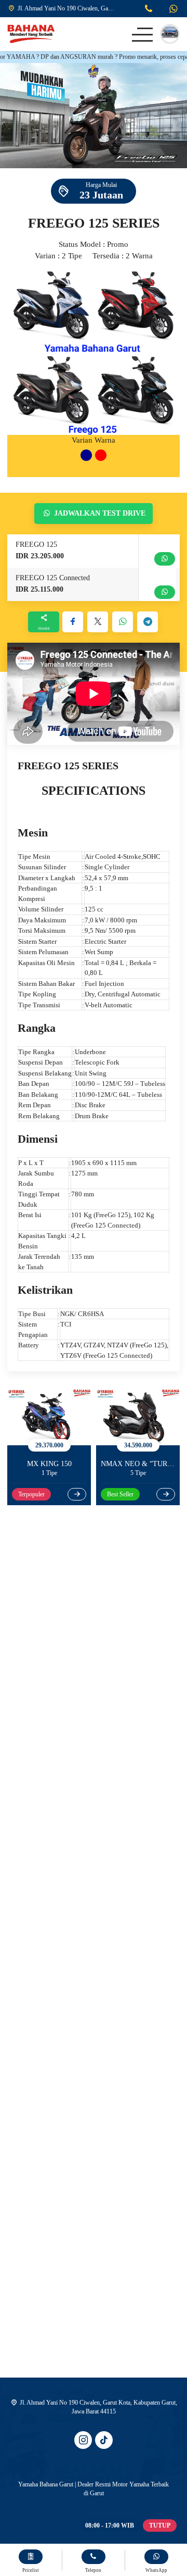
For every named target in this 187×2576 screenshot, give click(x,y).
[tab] (86, 455)
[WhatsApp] (173, 10)
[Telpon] (149, 10)
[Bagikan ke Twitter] (98, 622)
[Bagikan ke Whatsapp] (123, 622)
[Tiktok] (104, 2440)
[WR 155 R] (140, 1417)
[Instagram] (83, 2440)
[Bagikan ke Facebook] (73, 622)
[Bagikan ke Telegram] (148, 622)
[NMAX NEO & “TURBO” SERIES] (51, 1417)
